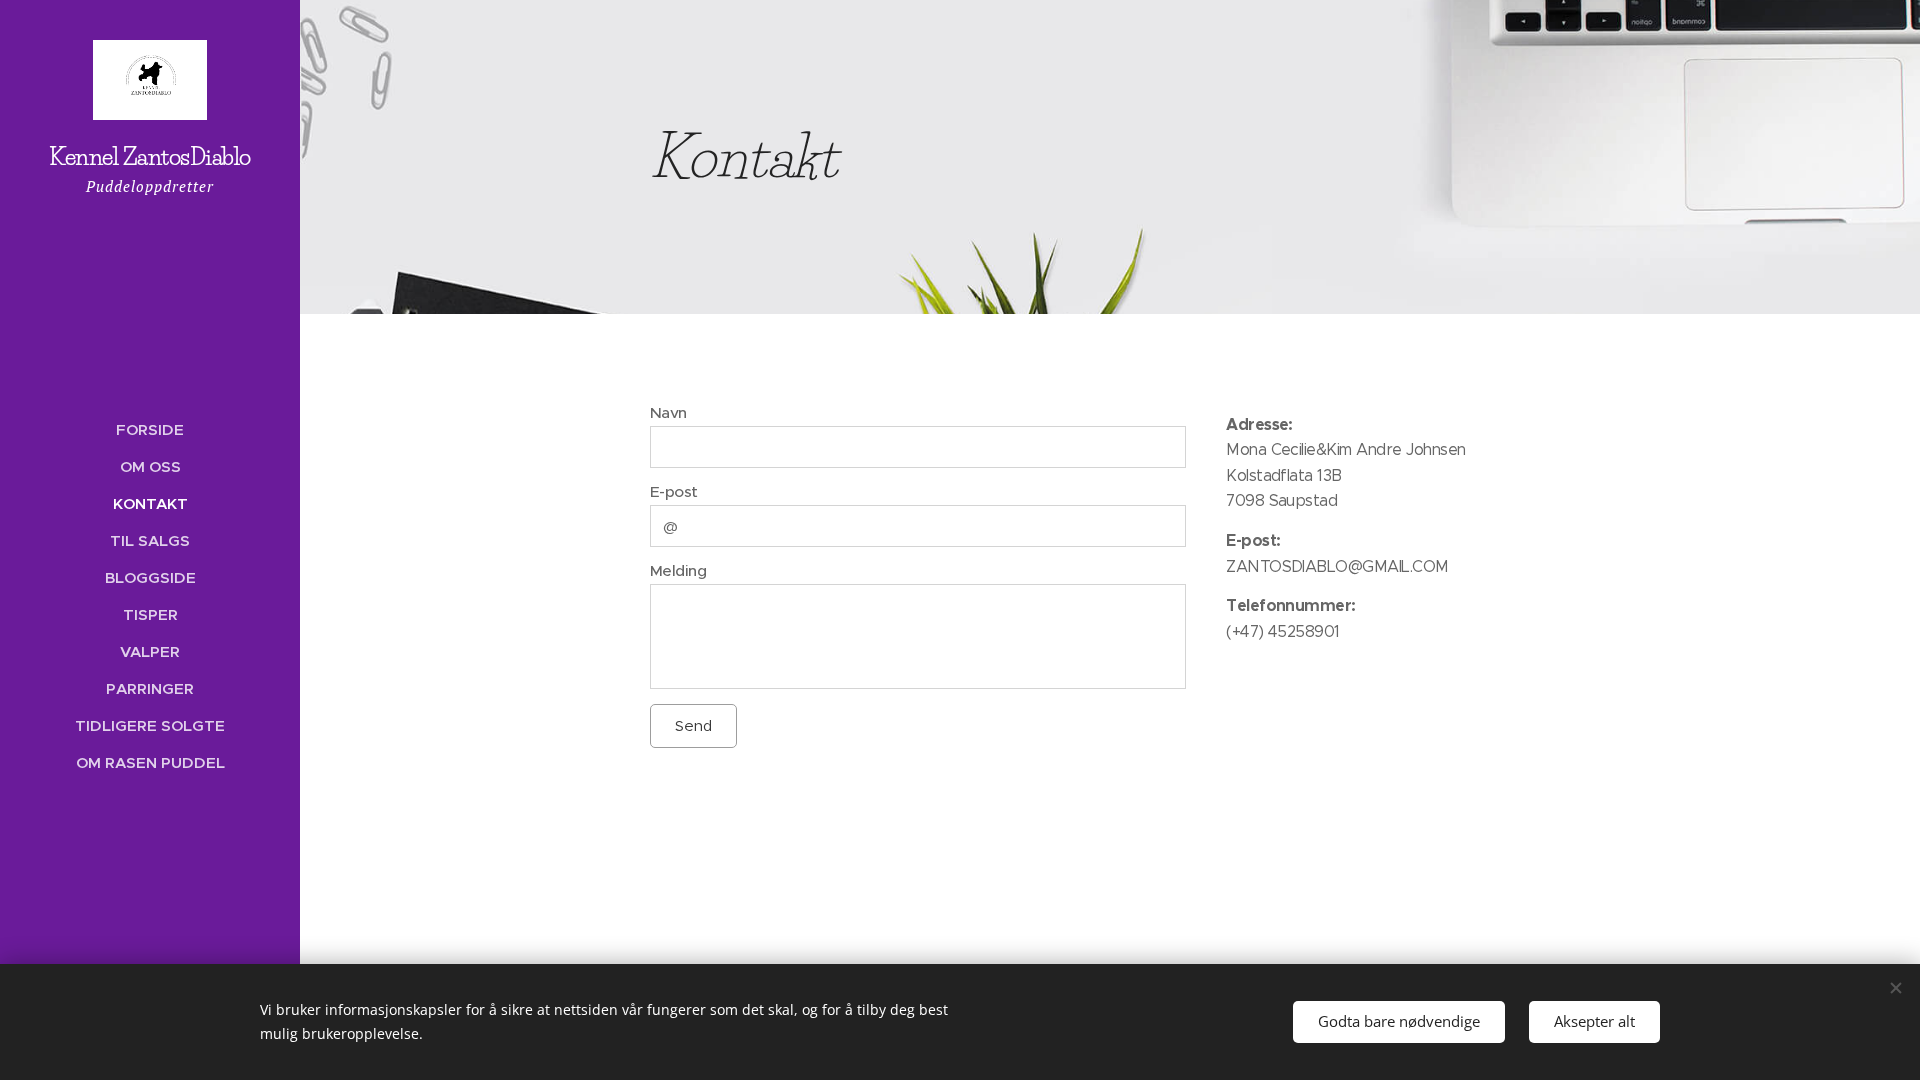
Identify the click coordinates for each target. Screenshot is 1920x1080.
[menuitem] (150, 429)
